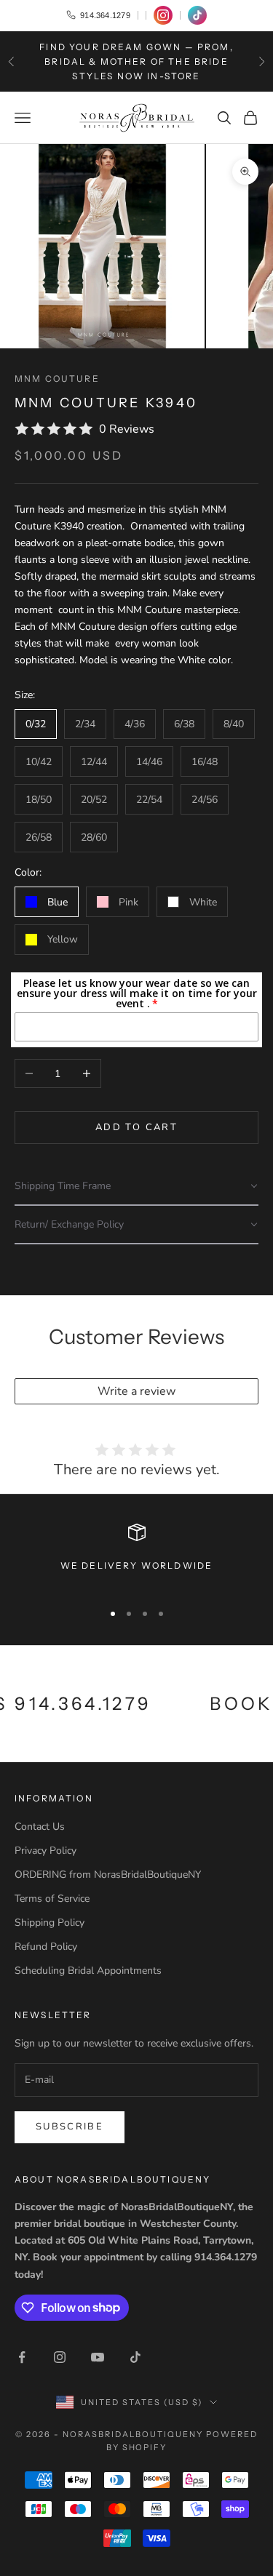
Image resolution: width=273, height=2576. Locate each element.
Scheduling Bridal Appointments (88, 1971)
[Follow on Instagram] (60, 2357)
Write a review (136, 1391)
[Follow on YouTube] (98, 2357)
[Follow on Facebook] (22, 2357)
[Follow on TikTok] (135, 2357)
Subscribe (70, 2127)
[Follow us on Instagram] (163, 15)
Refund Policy (46, 1947)
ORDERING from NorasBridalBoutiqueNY (108, 1875)
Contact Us (40, 1827)
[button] (136, 1187)
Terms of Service (52, 1899)
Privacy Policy (45, 1851)
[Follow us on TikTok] (197, 15)
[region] (136, 1556)
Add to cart (136, 1127)
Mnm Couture (57, 379)
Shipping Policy (50, 1923)
